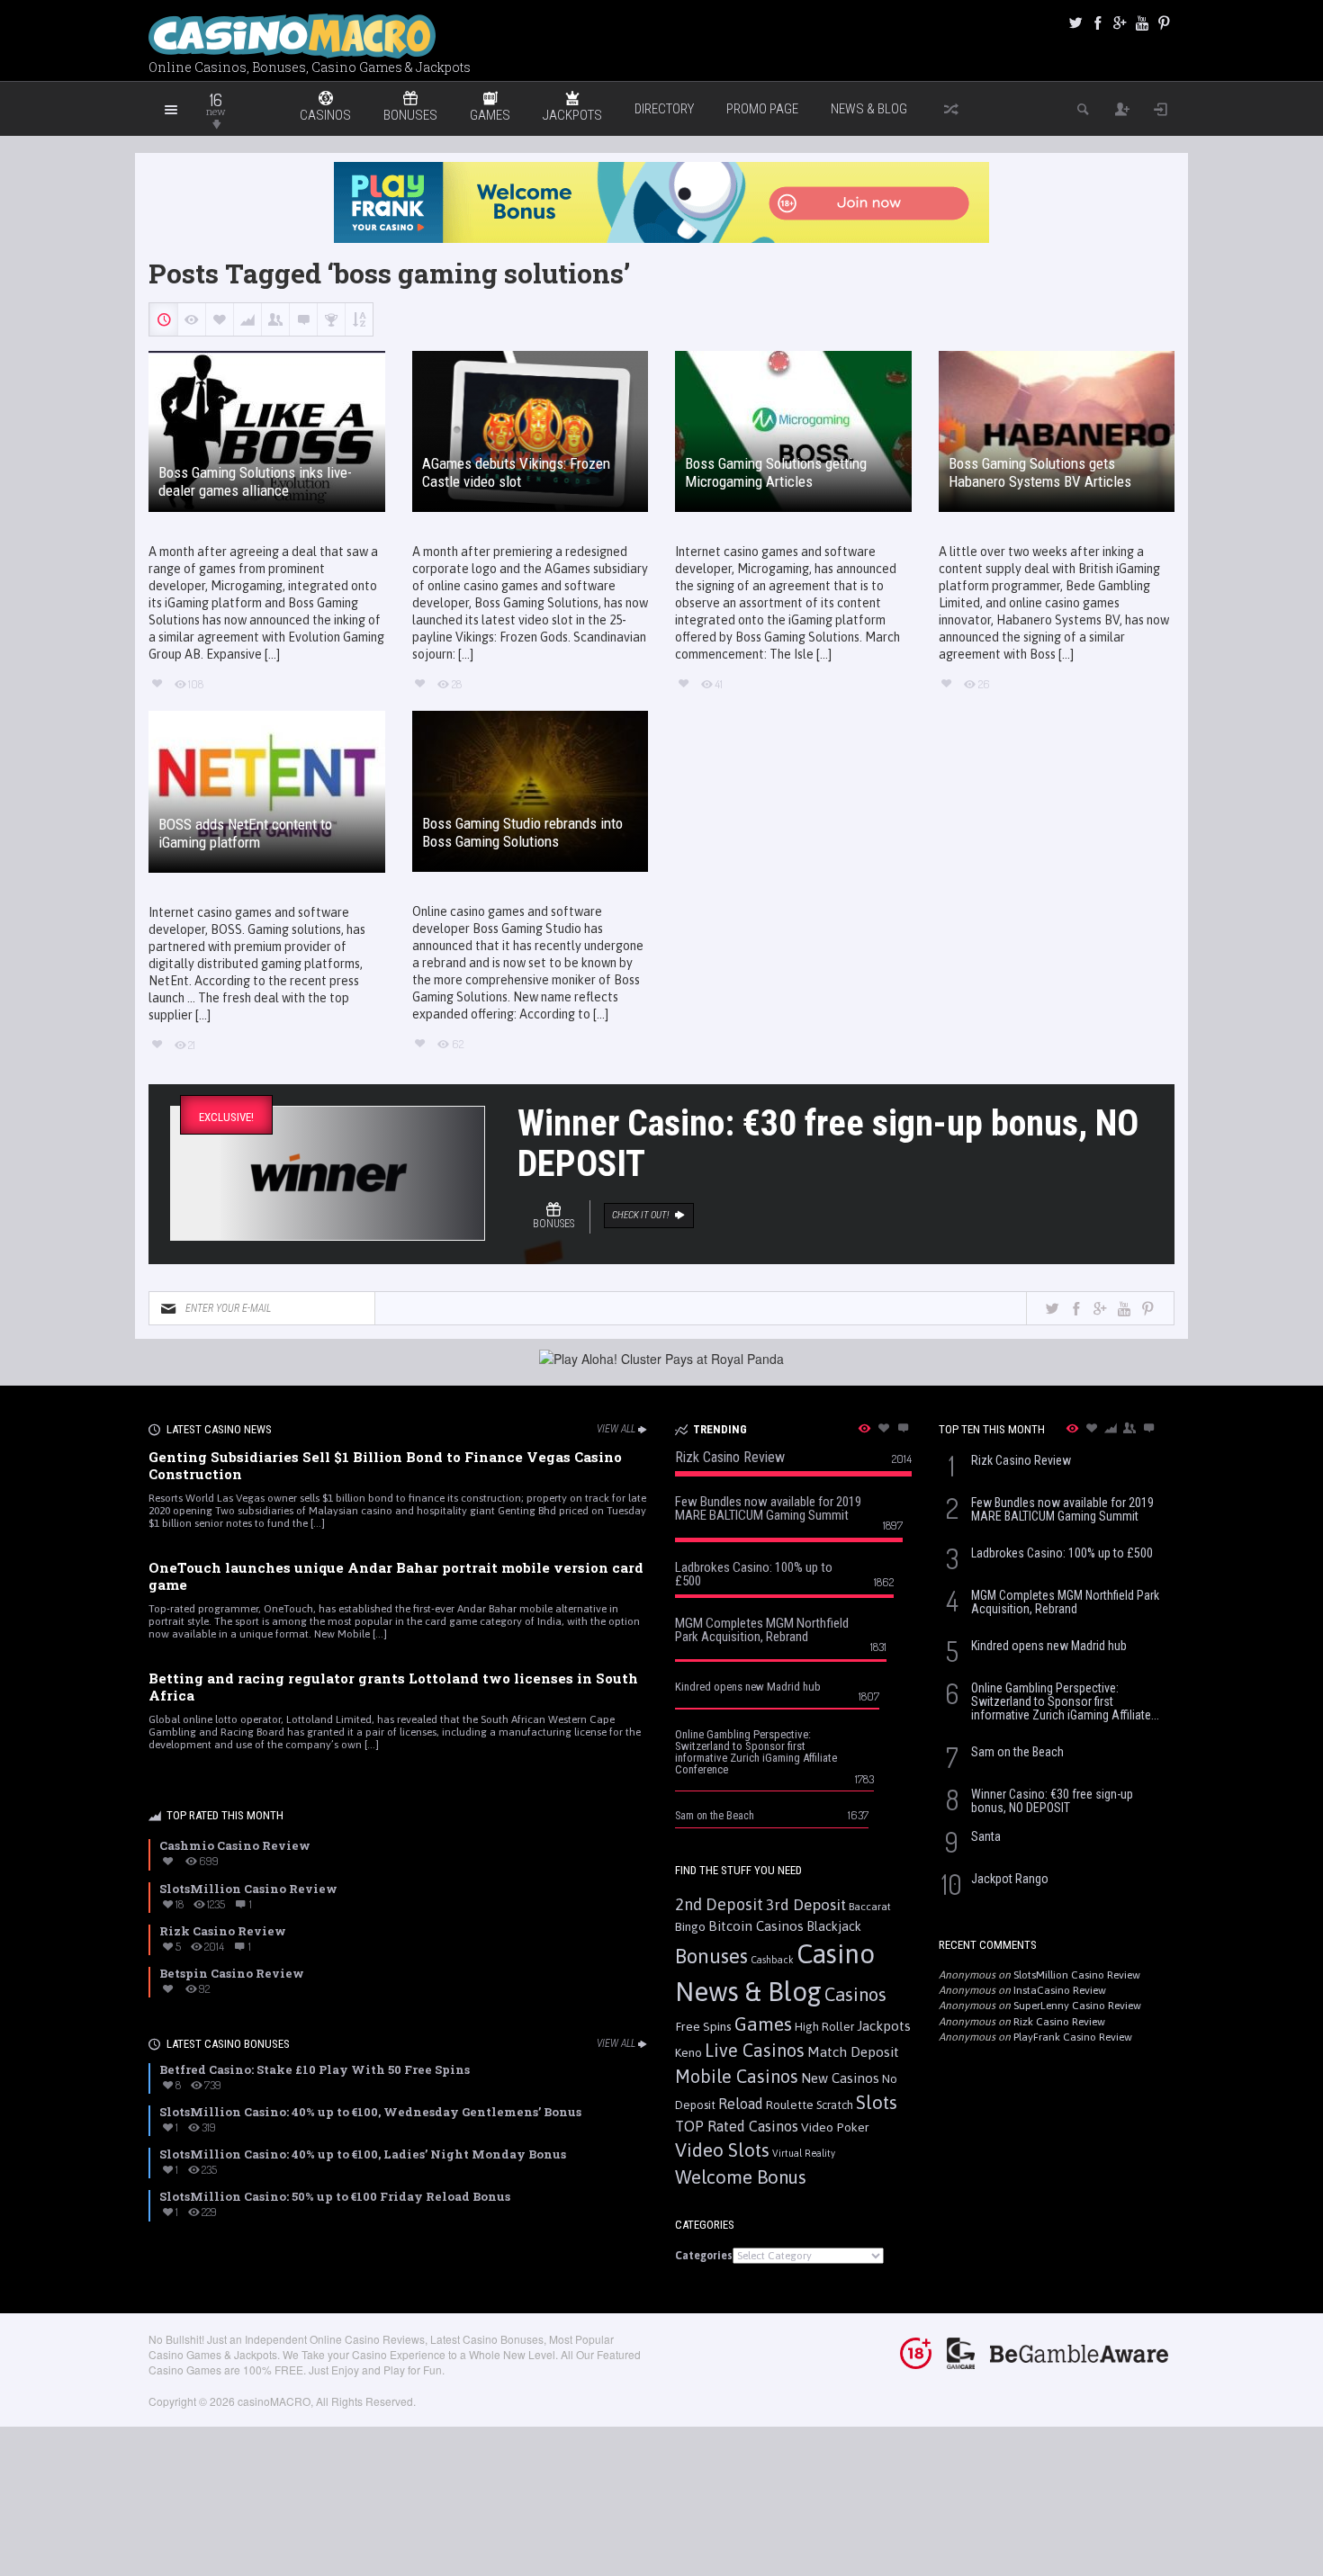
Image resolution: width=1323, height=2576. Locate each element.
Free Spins (703, 2026)
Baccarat (870, 1906)
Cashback (772, 1960)
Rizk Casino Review (1059, 2022)
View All (616, 1429)
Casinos (855, 1994)
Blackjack (834, 1926)
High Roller (824, 2027)
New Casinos (840, 2078)
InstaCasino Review (1060, 1990)
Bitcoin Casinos (756, 1926)
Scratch (835, 2105)
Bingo (690, 1926)
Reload (741, 2104)
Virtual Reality (804, 2153)
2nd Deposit (719, 1904)
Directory (664, 109)
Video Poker (835, 2127)
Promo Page (762, 109)
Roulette (790, 2105)
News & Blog (869, 109)
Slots (877, 2102)
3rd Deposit (806, 1905)
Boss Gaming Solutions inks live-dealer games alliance (255, 481)
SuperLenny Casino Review (1077, 2006)
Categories (704, 2256)
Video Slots (722, 2150)
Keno (688, 2052)
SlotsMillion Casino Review (1077, 1975)
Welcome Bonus (741, 2177)
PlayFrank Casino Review (1073, 2037)
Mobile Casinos (737, 2076)
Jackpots (884, 2026)
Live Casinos (755, 2050)
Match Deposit (853, 2052)
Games (763, 2024)
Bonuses (711, 1956)
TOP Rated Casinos (737, 2126)
